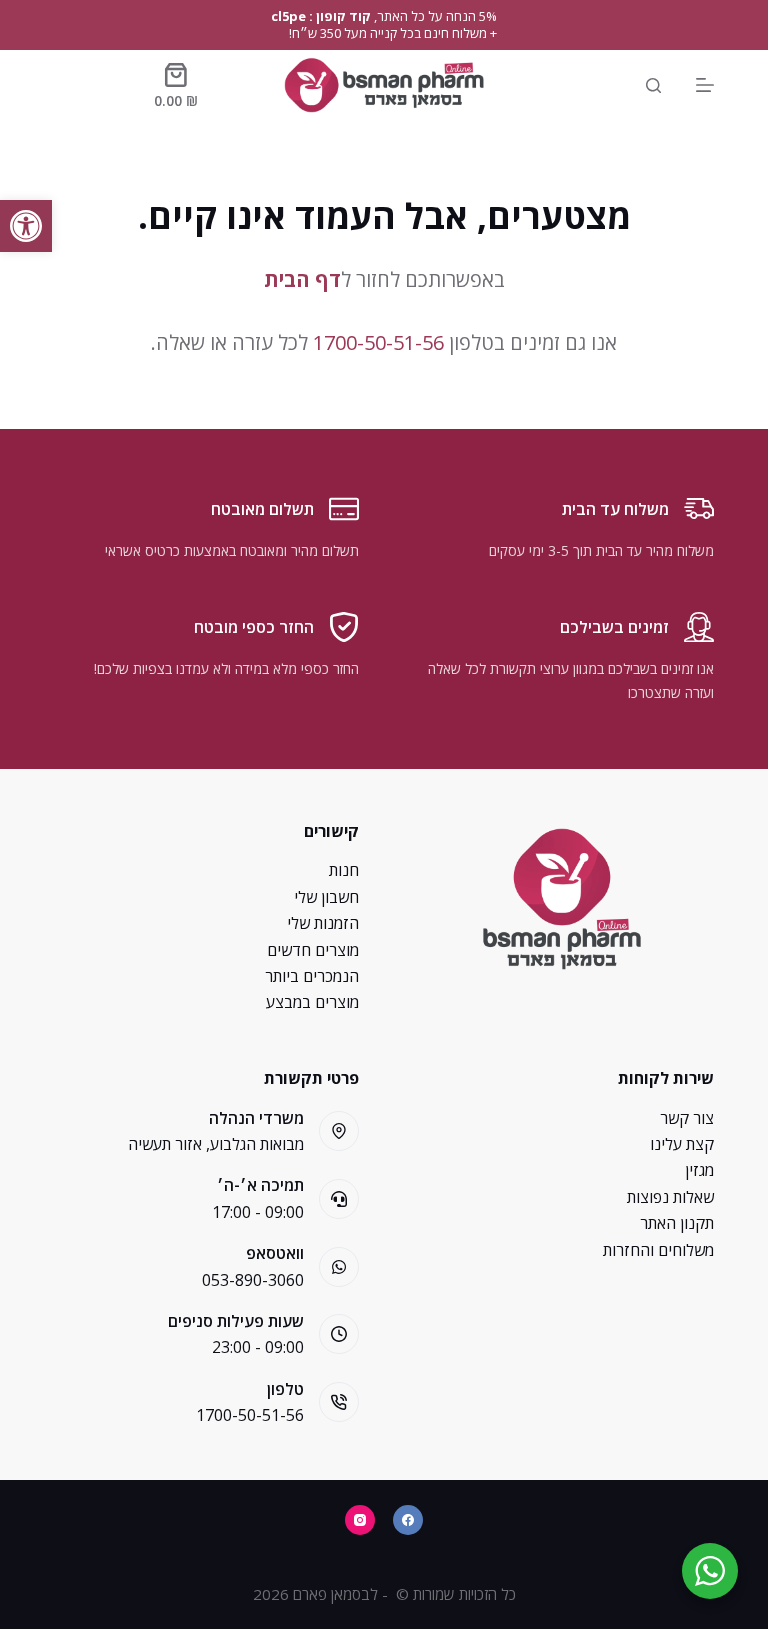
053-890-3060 (253, 1280)
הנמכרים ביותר (312, 976)
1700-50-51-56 (378, 342)
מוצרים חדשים (313, 950)
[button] (26, 226)
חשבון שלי (326, 897)
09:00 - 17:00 (258, 1212)
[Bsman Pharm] (384, 85)
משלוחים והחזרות (658, 1250)
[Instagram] (360, 1520)
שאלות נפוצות (670, 1197)
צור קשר (687, 1118)
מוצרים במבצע (312, 1002)
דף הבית (302, 279)
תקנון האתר (677, 1223)
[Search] (653, 85)
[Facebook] (408, 1520)
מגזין (699, 1170)
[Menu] (705, 85)
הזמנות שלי (323, 923)
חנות (344, 870)
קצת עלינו (682, 1144)
